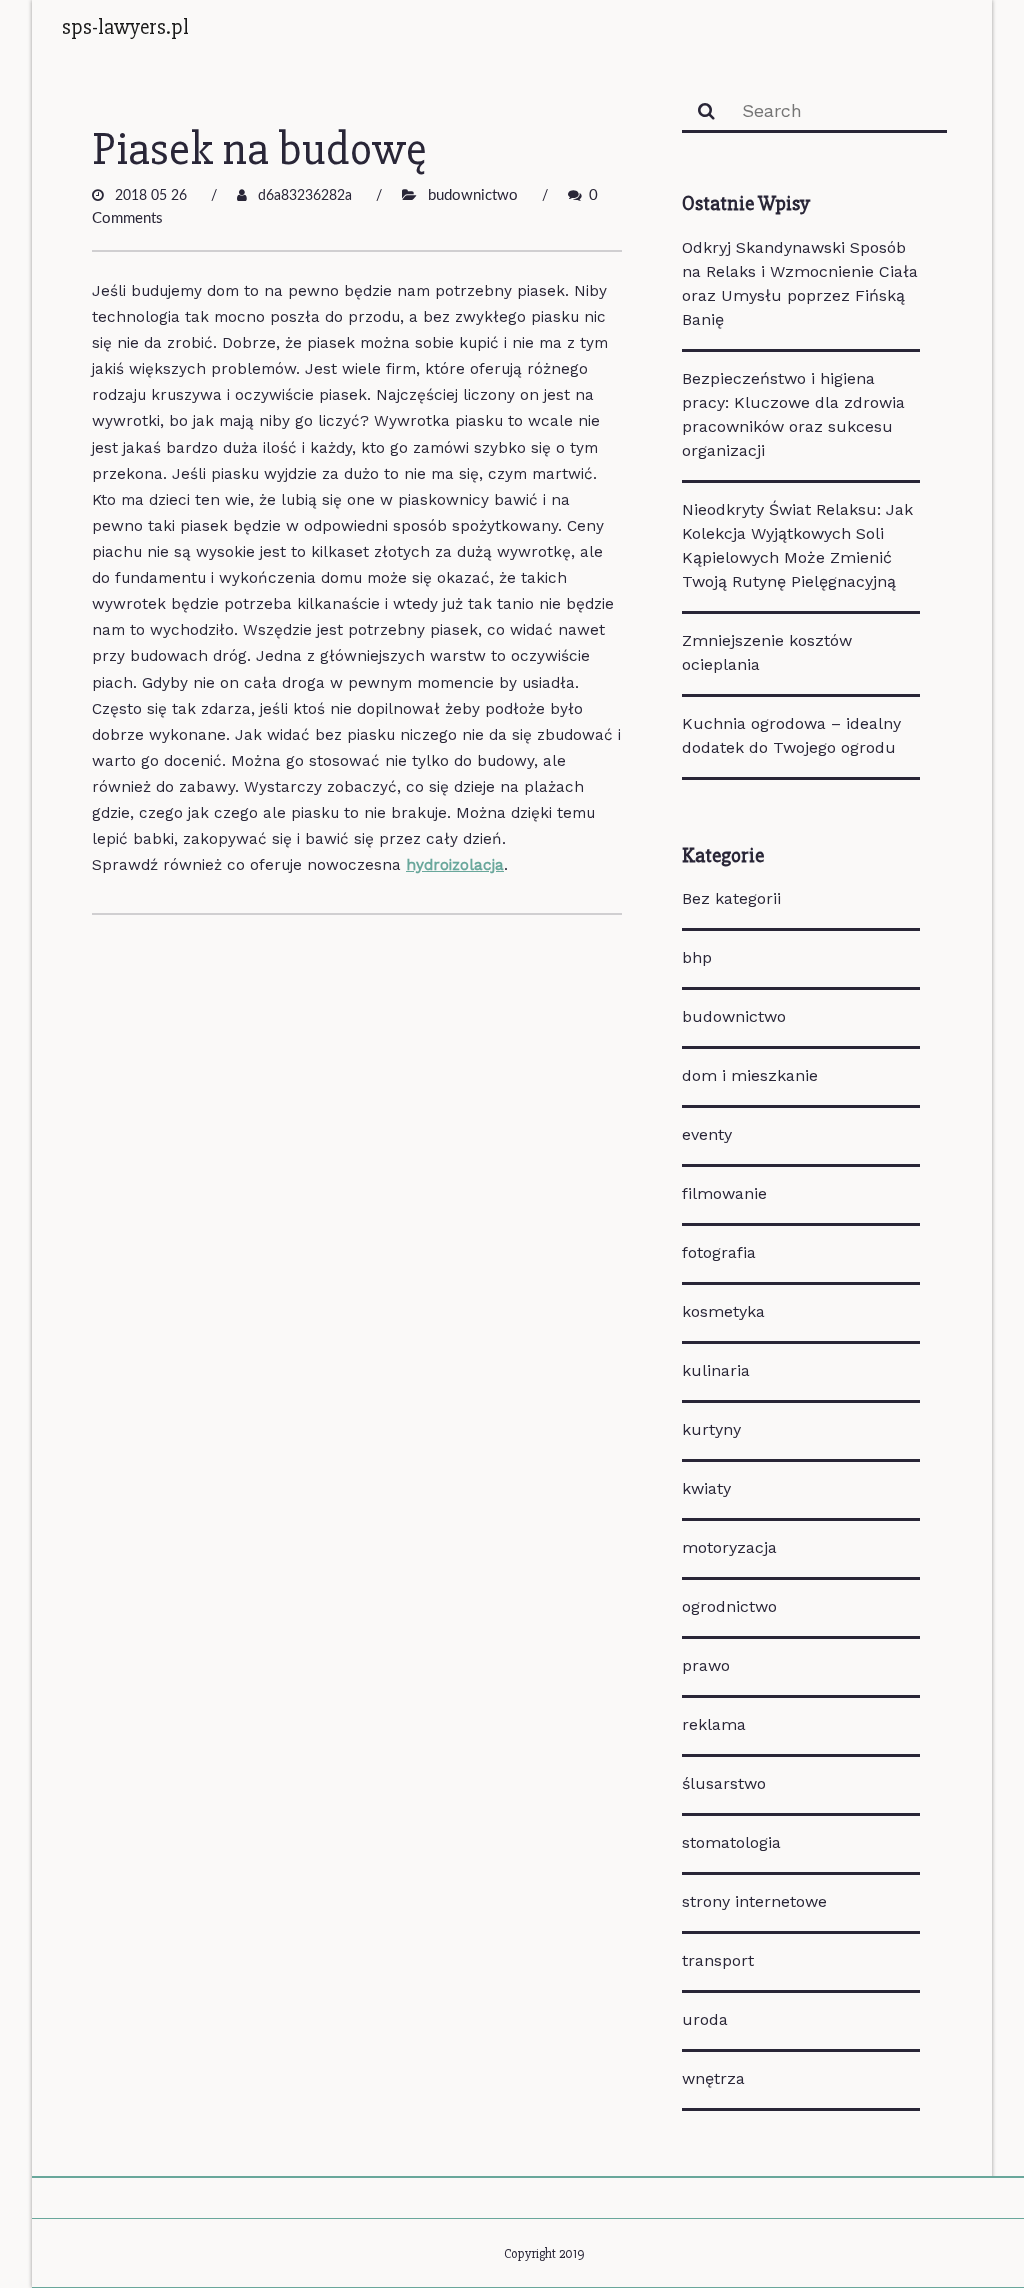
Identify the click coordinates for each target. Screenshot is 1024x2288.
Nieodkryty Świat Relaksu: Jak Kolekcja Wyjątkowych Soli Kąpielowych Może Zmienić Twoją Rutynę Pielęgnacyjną (797, 545)
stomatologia (731, 1842)
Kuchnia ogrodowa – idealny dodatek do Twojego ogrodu (791, 735)
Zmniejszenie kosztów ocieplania (767, 652)
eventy (707, 1134)
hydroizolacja (455, 865)
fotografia (719, 1252)
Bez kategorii (731, 898)
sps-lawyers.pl (125, 27)
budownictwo (473, 195)
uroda (705, 2019)
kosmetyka (723, 1311)
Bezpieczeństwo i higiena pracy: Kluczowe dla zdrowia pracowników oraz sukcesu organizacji (793, 414)
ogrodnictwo (729, 1606)
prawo (706, 1665)
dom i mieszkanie (750, 1075)
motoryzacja (729, 1547)
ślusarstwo (724, 1783)
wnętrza (713, 2078)
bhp (697, 957)
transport (718, 1960)
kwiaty (706, 1488)
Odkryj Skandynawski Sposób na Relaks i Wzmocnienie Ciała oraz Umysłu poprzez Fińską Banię (800, 283)
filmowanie (724, 1193)
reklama (714, 1724)
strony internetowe (754, 1901)
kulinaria (716, 1370)
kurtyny (711, 1429)
